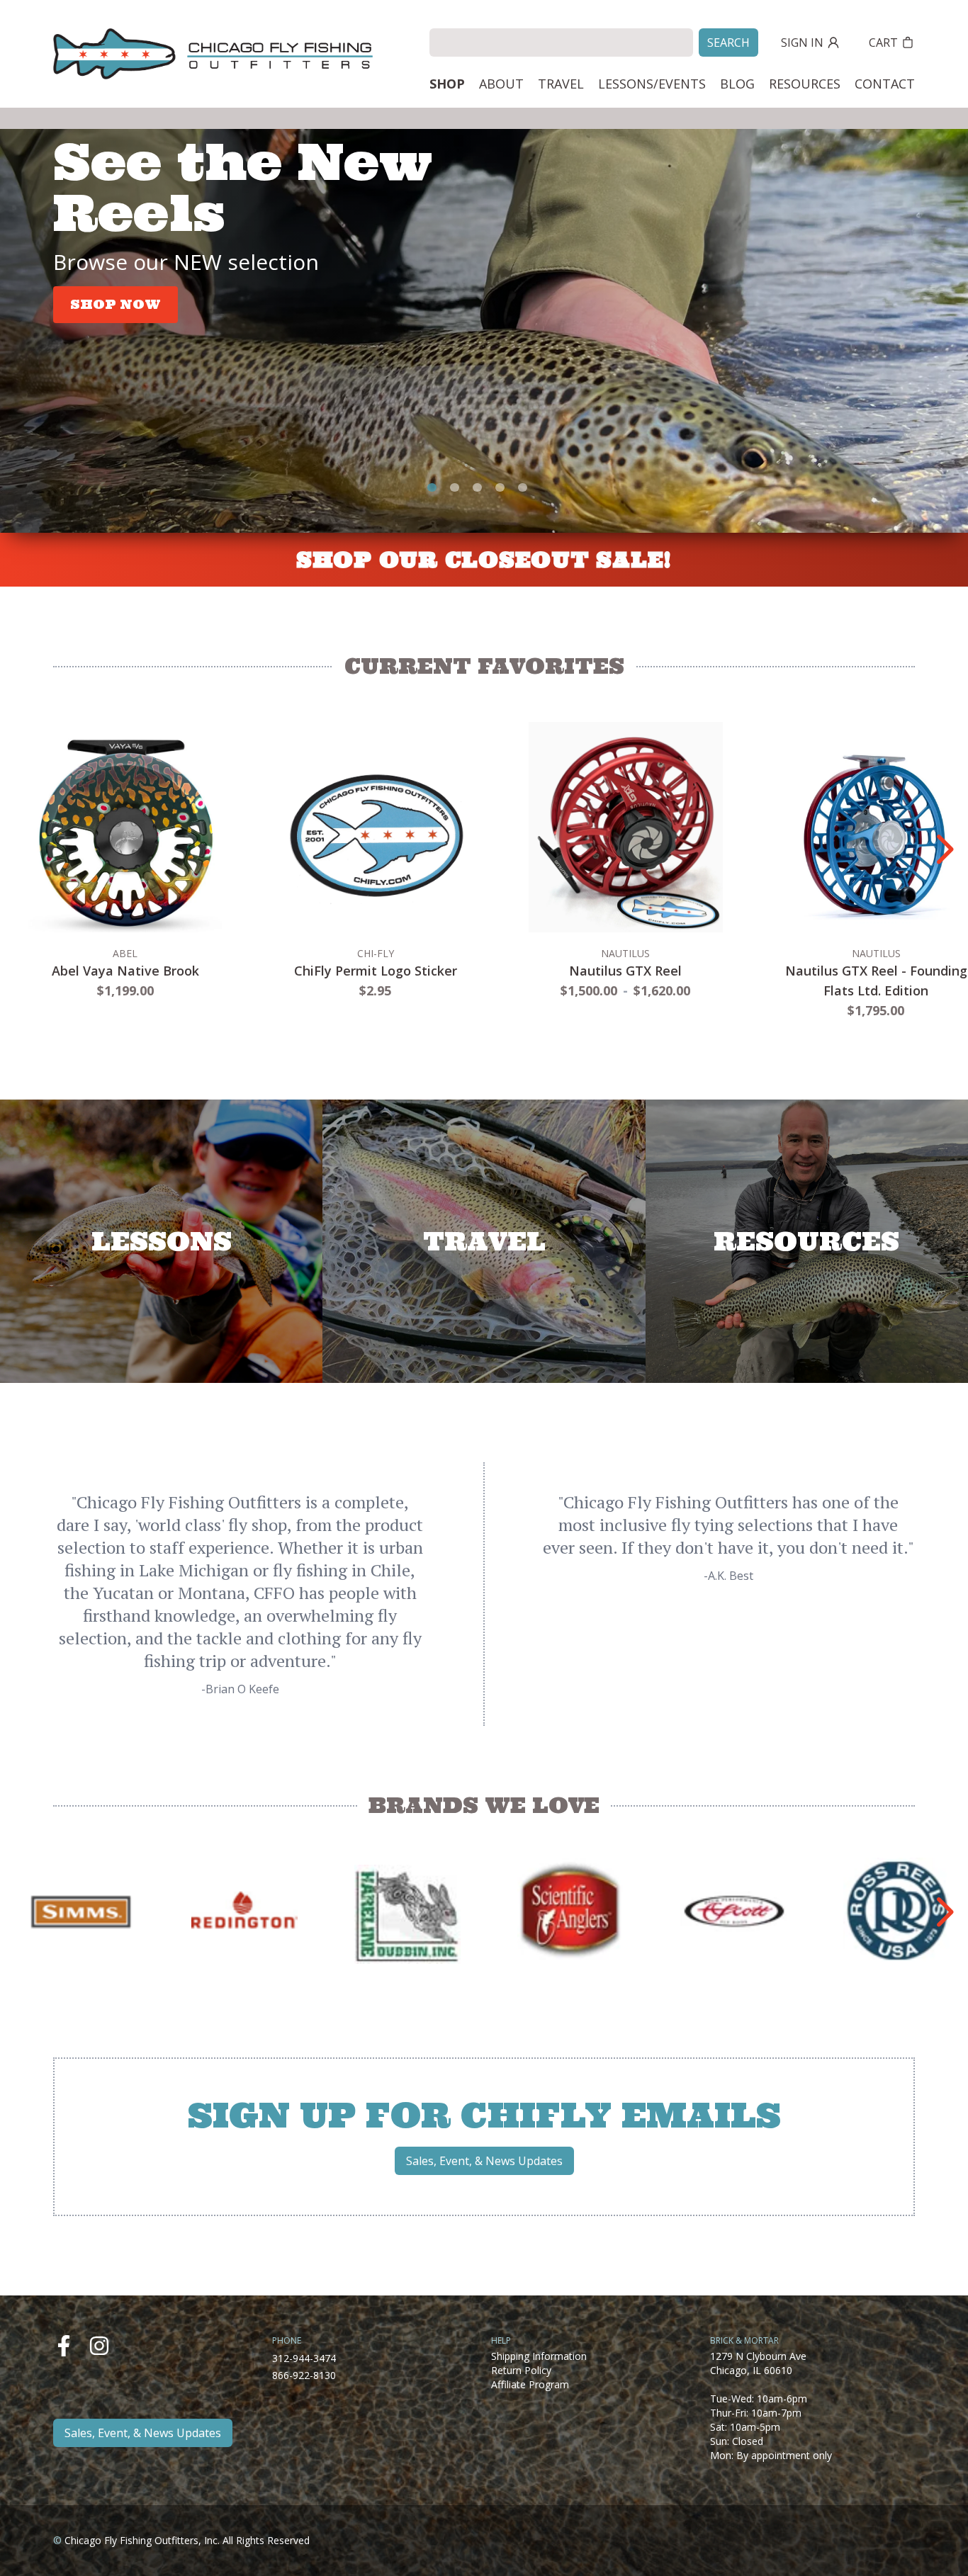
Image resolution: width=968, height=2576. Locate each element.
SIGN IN (802, 43)
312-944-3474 (304, 2358)
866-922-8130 (304, 2375)
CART (883, 43)
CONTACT (885, 84)
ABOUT (501, 84)
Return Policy (521, 2370)
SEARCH (728, 43)
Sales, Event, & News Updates (484, 2161)
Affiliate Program (530, 2384)
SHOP (447, 84)
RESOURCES (805, 84)
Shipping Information (539, 2356)
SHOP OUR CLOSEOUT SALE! (484, 560)
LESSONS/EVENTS (652, 84)
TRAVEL (561, 84)
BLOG (737, 84)
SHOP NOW (116, 304)
